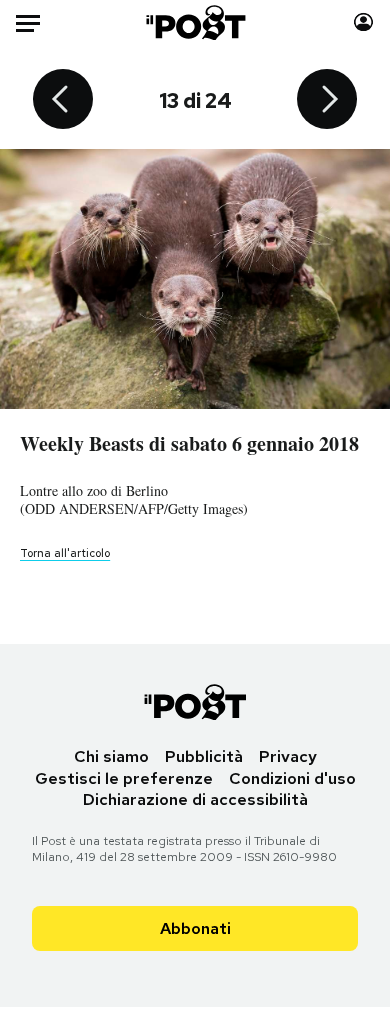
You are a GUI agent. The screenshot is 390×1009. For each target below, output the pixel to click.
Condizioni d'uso (292, 778)
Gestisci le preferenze (124, 778)
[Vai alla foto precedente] (63, 101)
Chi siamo (111, 756)
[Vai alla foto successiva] (327, 101)
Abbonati (195, 928)
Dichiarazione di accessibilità (195, 799)
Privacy (288, 756)
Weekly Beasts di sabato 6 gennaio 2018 (189, 443)
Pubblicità (204, 756)
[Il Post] (194, 22)
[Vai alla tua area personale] (363, 22)
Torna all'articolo (65, 553)
